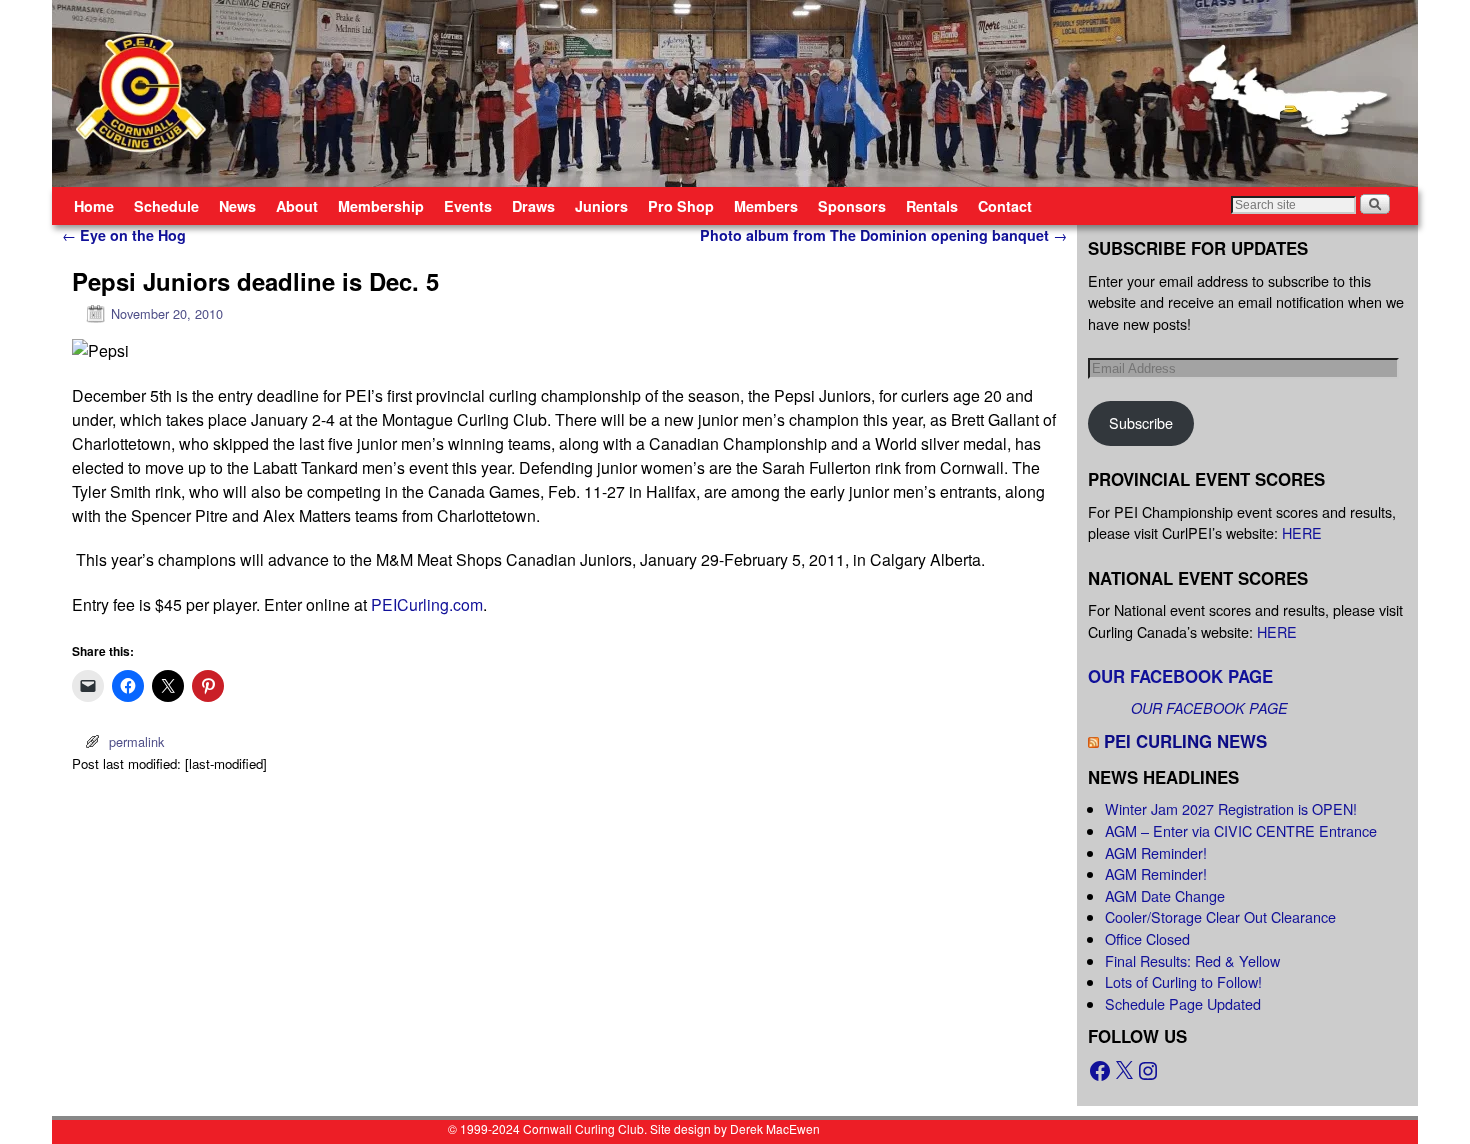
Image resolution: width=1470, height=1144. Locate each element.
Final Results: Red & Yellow (1192, 960)
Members (766, 206)
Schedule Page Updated (1183, 1003)
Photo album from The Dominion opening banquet (883, 235)
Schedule (166, 206)
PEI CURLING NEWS (1185, 741)
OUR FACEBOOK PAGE (1180, 676)
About (297, 206)
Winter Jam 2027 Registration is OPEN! (1231, 808)
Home (94, 206)
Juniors (601, 206)
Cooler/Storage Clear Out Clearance (1220, 916)
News (237, 206)
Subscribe (1141, 422)
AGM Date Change (1165, 895)
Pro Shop (681, 206)
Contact (1005, 206)
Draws (533, 206)
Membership (381, 206)
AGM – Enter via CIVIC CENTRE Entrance (1241, 830)
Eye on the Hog (124, 235)
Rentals (932, 206)
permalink (136, 741)
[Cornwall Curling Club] (735, 93)
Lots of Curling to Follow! (1183, 981)
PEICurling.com (427, 604)
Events (468, 206)
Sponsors (852, 206)
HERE (1302, 532)
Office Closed (1147, 938)
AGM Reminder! (1156, 852)
